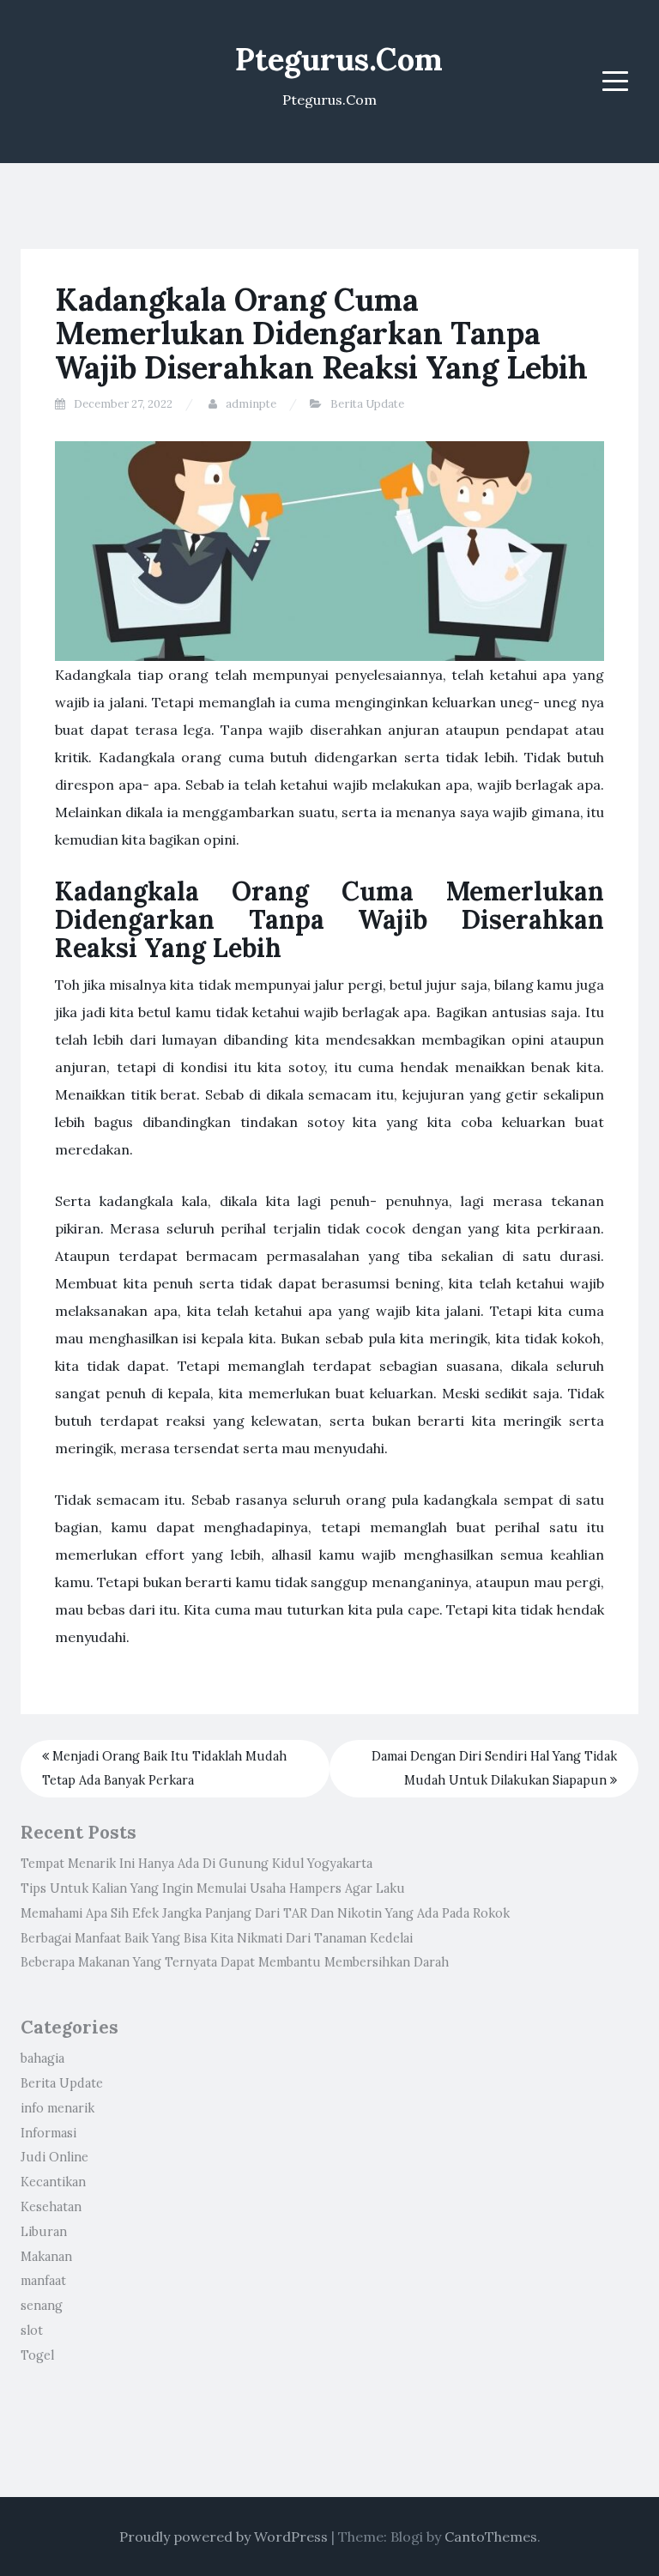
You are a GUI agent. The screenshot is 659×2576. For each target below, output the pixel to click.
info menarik (57, 2108)
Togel (37, 2355)
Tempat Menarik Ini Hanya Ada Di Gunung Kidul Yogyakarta (196, 1864)
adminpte (251, 404)
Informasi (48, 2133)
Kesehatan (51, 2207)
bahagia (42, 2058)
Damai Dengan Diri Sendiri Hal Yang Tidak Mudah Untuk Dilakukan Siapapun (494, 1769)
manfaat (43, 2281)
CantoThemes (491, 2537)
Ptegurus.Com (339, 59)
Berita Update (367, 404)
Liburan (44, 2232)
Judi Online (54, 2157)
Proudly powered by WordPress (224, 2537)
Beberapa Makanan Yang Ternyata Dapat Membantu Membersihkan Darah (235, 1962)
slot (32, 2331)
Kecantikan (53, 2182)
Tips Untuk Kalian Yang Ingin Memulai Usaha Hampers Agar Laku (213, 1888)
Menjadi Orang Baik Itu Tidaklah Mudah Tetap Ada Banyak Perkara (164, 1769)
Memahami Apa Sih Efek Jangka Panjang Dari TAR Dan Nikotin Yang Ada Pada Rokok (265, 1913)
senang (42, 2306)
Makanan (46, 2257)
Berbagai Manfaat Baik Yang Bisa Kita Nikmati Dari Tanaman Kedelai (217, 1938)
